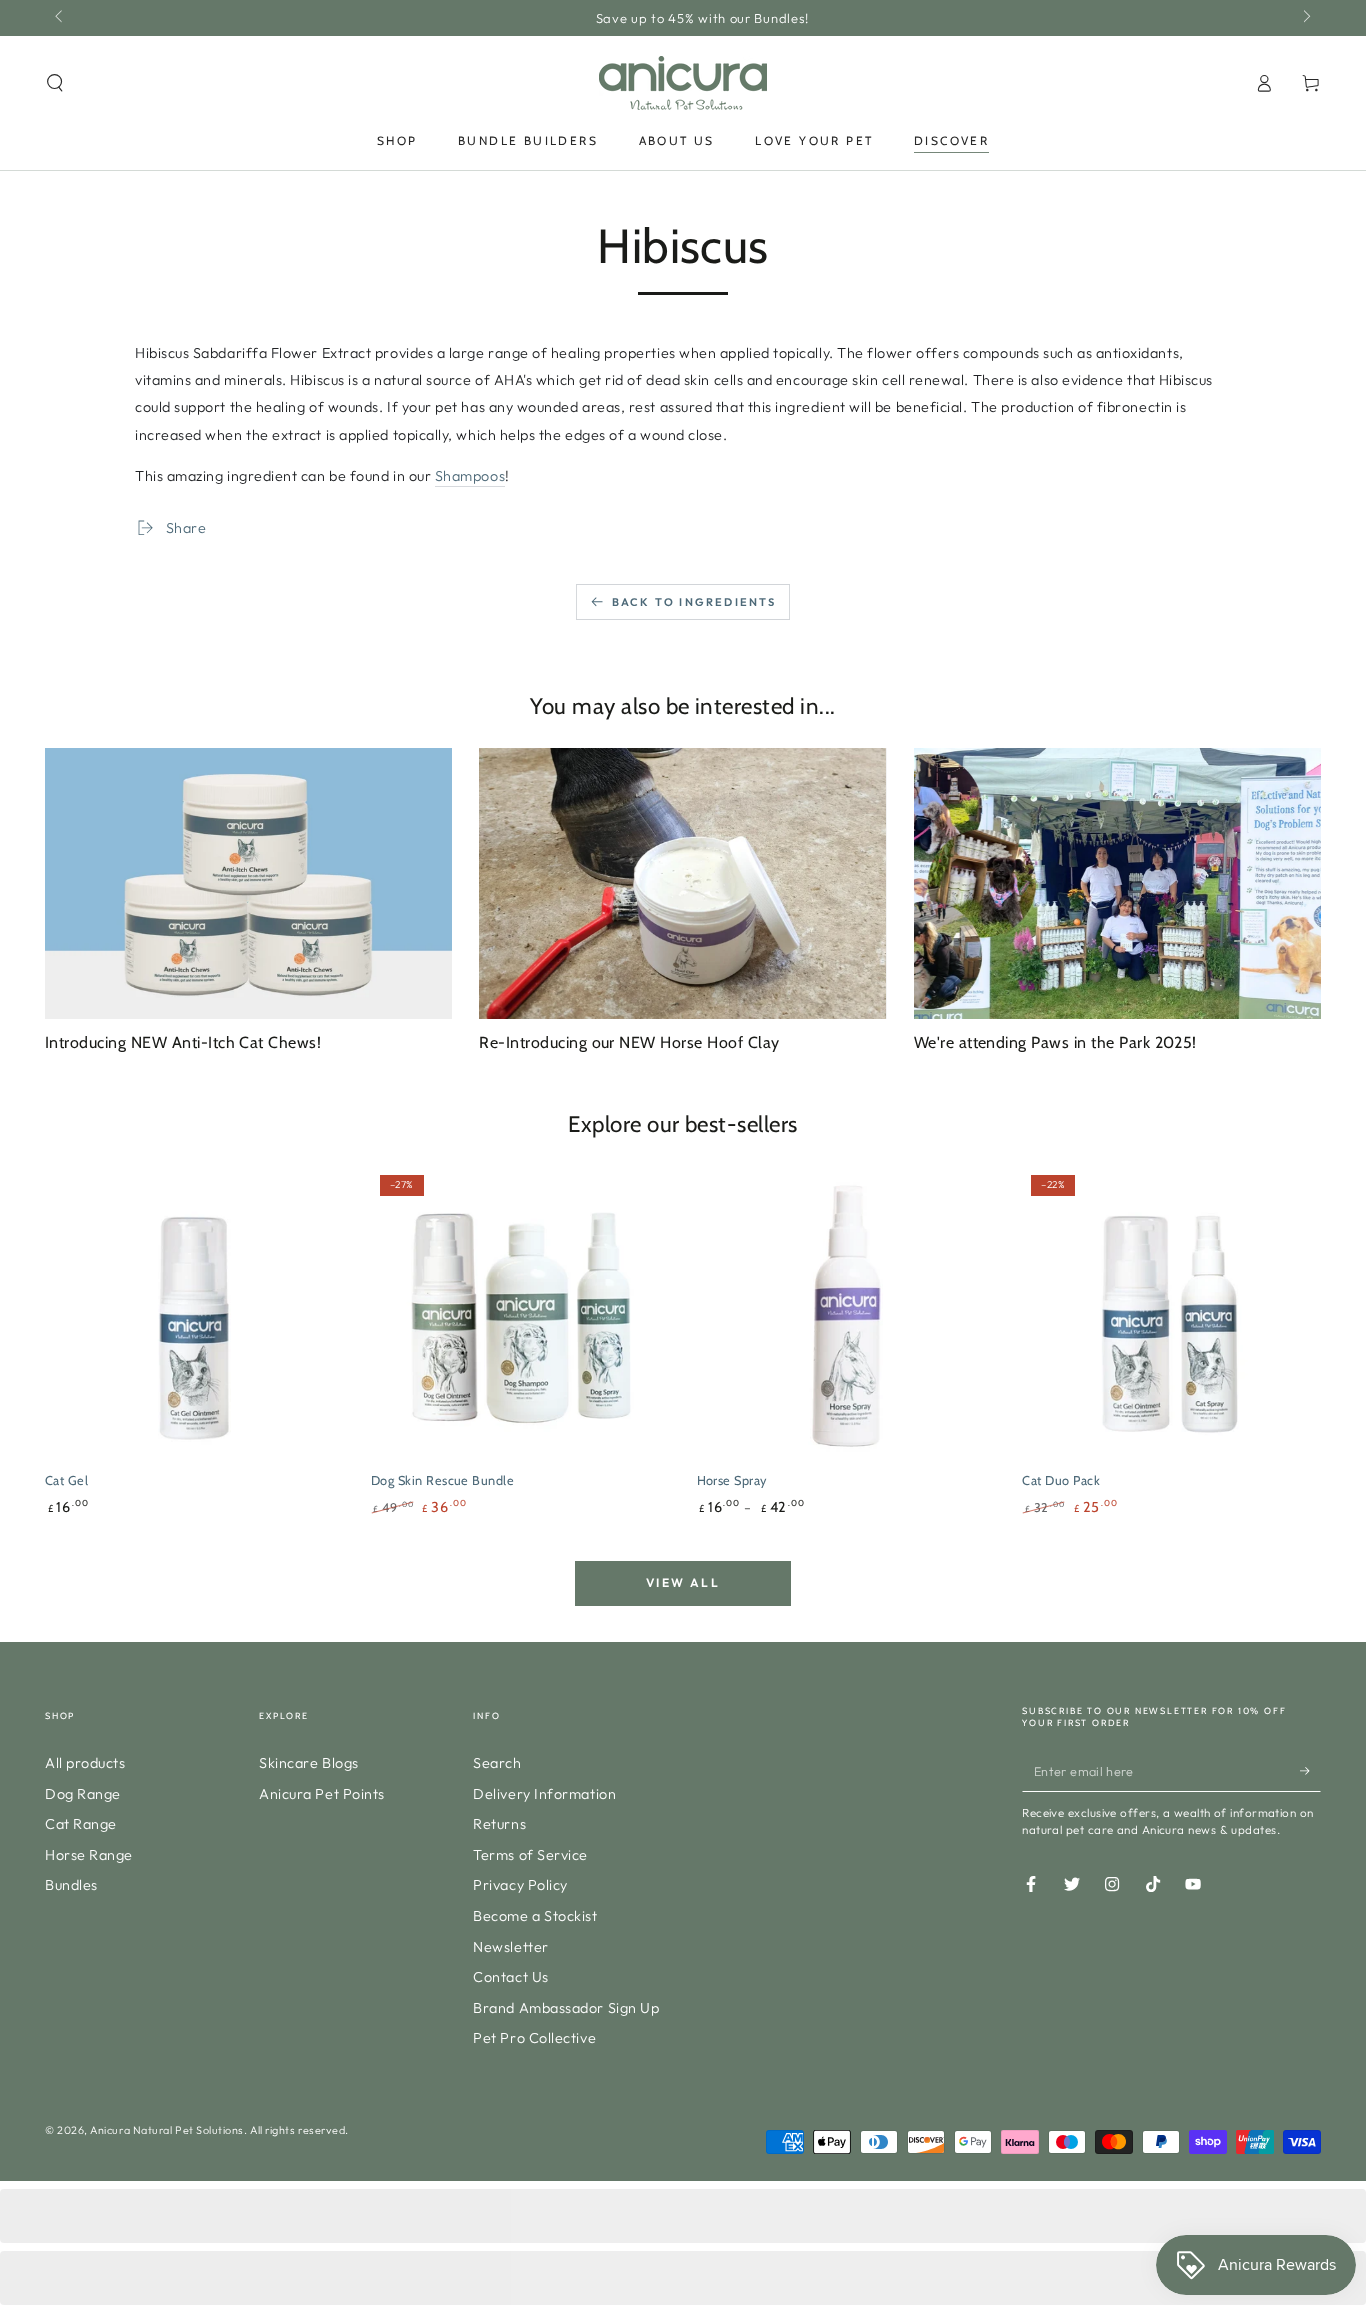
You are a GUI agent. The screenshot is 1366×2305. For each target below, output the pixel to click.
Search (497, 1763)
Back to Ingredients (694, 602)
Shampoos (470, 476)
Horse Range (89, 1855)
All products (85, 1763)
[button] (55, 83)
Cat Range (81, 1824)
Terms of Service (530, 1855)
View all (683, 1582)
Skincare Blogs (309, 1763)
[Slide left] (60, 18)
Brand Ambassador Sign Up (566, 2008)
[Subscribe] (1310, 1771)
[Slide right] (1305, 18)
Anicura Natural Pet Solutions (167, 2130)
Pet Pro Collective (534, 2038)
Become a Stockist (535, 1916)
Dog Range (83, 1794)
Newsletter (510, 1947)
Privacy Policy (520, 1885)
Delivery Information (544, 1794)
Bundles (71, 1885)
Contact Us (510, 1977)
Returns (499, 1824)
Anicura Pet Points (322, 1794)
